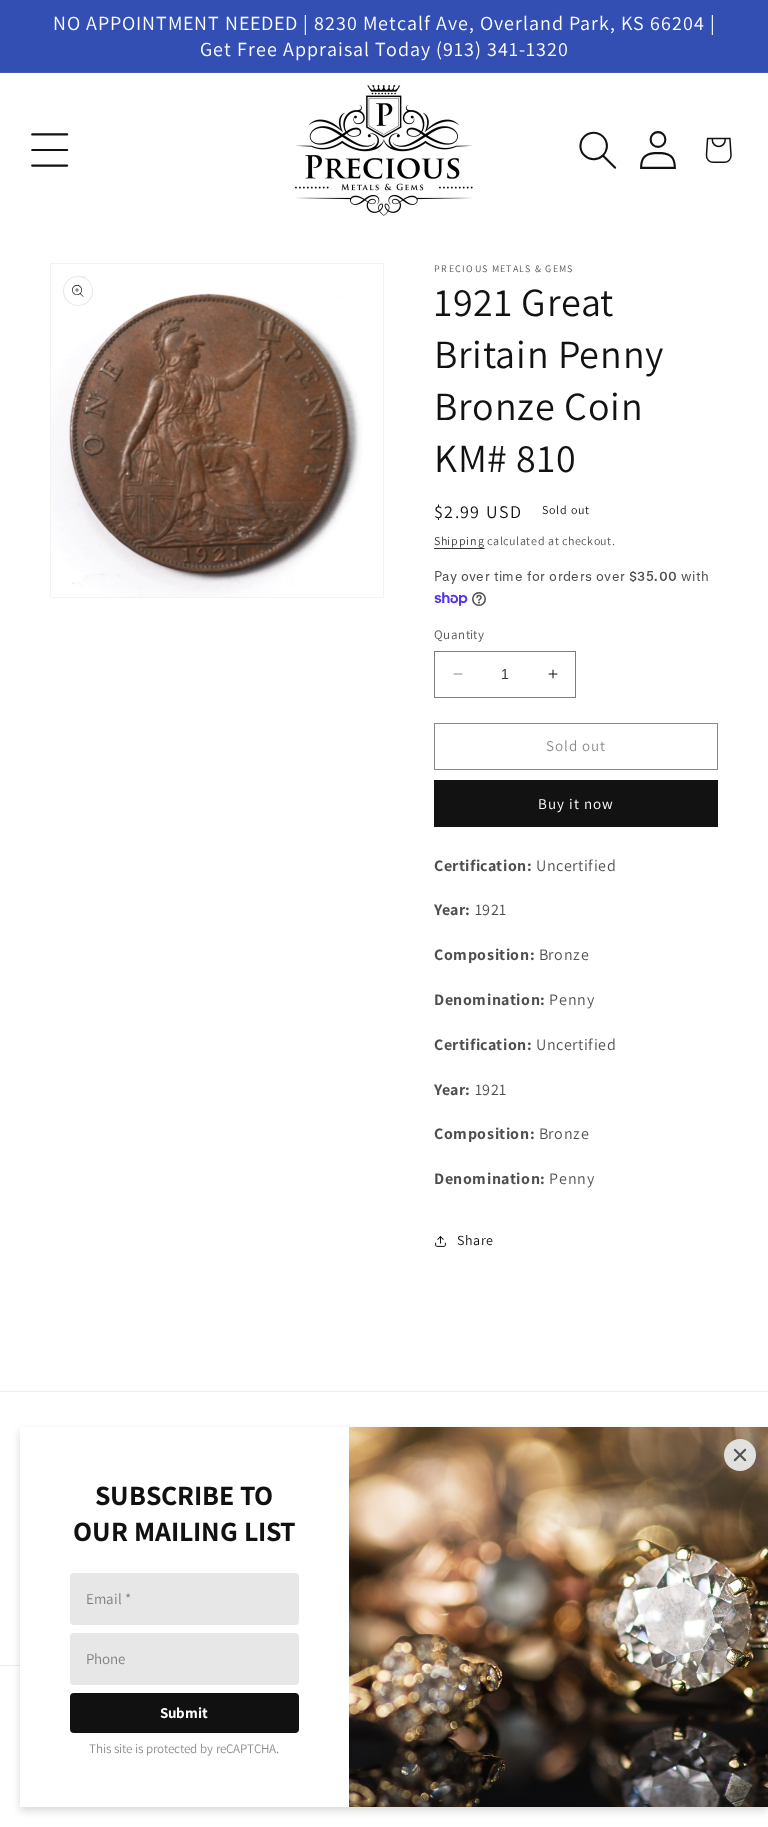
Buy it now (576, 803)
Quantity (459, 634)
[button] (50, 150)
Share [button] (475, 1240)
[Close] (740, 1455)
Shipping (459, 540)
